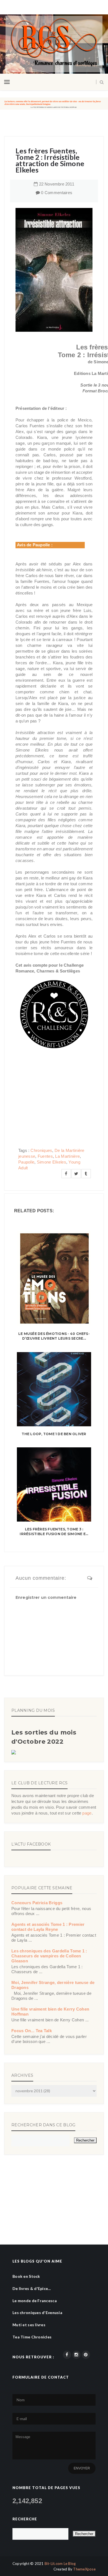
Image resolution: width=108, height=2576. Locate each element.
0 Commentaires (57, 193)
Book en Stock (26, 2276)
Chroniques (41, 1150)
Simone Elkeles (52, 1162)
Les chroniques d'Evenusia (37, 2313)
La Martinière (67, 1156)
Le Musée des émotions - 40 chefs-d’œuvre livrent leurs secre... (54, 1336)
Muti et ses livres (29, 2325)
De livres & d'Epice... (32, 2288)
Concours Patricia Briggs (37, 1903)
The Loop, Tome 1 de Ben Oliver (54, 1434)
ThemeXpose (84, 2569)
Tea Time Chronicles (32, 2337)
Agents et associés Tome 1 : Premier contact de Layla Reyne (48, 1927)
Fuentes (45, 1156)
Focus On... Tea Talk (32, 2031)
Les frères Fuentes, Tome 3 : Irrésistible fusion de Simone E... (54, 1532)
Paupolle (26, 1162)
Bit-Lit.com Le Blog (60, 2564)
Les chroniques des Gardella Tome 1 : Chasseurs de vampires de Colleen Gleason (49, 1956)
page (87, 1813)
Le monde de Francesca (35, 2301)
